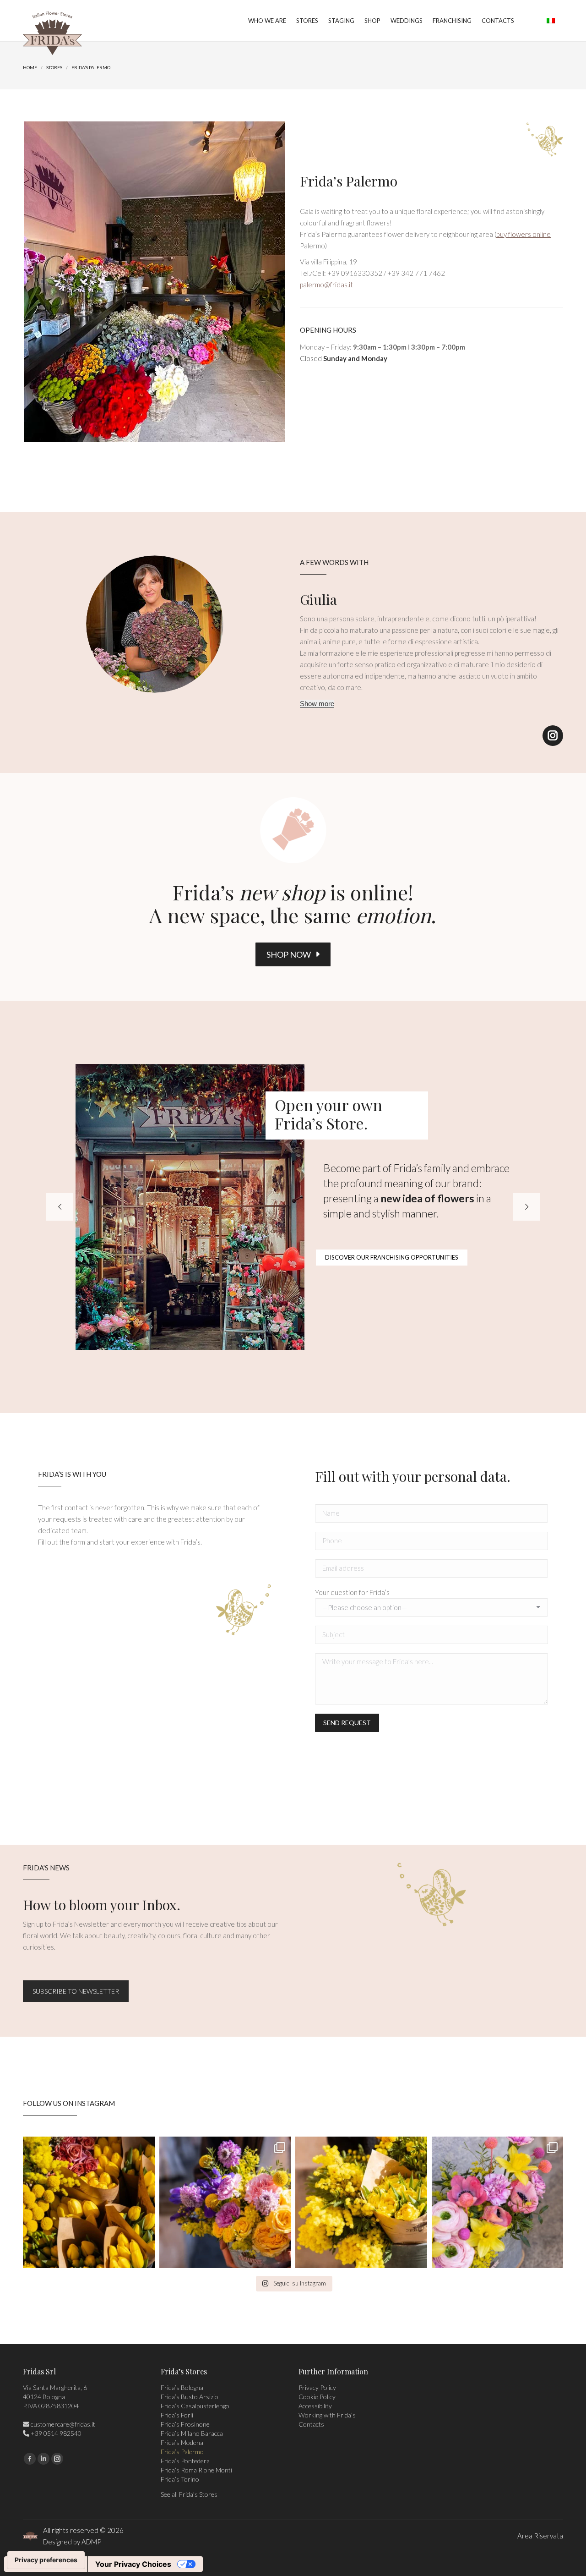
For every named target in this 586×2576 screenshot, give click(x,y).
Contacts (311, 2424)
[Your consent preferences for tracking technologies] (46, 2560)
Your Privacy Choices (133, 2564)
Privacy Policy (317, 2387)
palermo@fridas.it (326, 285)
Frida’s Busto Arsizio (190, 2397)
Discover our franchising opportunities (392, 1257)
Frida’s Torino (180, 2479)
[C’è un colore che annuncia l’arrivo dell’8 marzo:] (225, 2203)
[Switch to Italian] (551, 21)
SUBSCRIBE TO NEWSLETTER (76, 1991)
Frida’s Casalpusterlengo (195, 2406)
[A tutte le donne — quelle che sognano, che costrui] (89, 2203)
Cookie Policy (317, 2397)
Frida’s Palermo (182, 2452)
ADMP (91, 2542)
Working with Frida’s (327, 2415)
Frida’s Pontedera (185, 2461)
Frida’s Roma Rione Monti (196, 2470)
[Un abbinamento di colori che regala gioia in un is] (498, 2203)
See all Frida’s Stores (189, 2494)
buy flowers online (524, 234)
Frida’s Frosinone (185, 2424)
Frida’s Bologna (182, 2387)
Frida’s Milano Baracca (192, 2433)
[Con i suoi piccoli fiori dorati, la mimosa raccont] (361, 2203)
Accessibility (315, 2406)
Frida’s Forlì (177, 2415)
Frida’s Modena (182, 2442)
